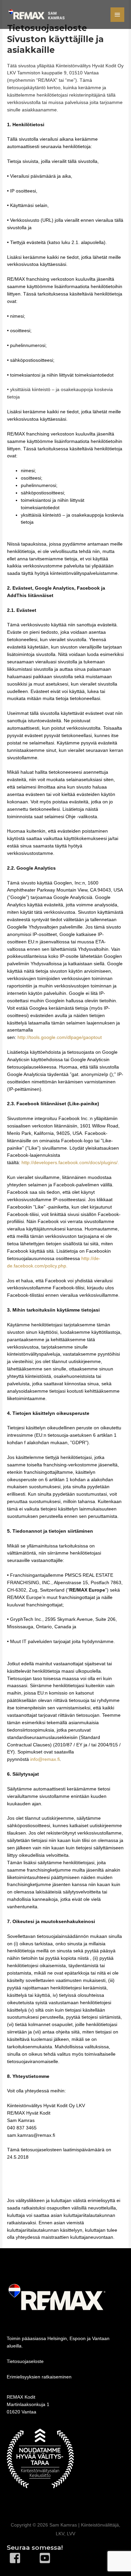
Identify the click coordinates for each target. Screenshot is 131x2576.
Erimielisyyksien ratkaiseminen (39, 2377)
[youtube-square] (50, 2558)
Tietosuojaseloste (25, 2361)
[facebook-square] (23, 2558)
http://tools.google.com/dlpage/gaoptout (60, 1037)
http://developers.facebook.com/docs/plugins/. (70, 1163)
